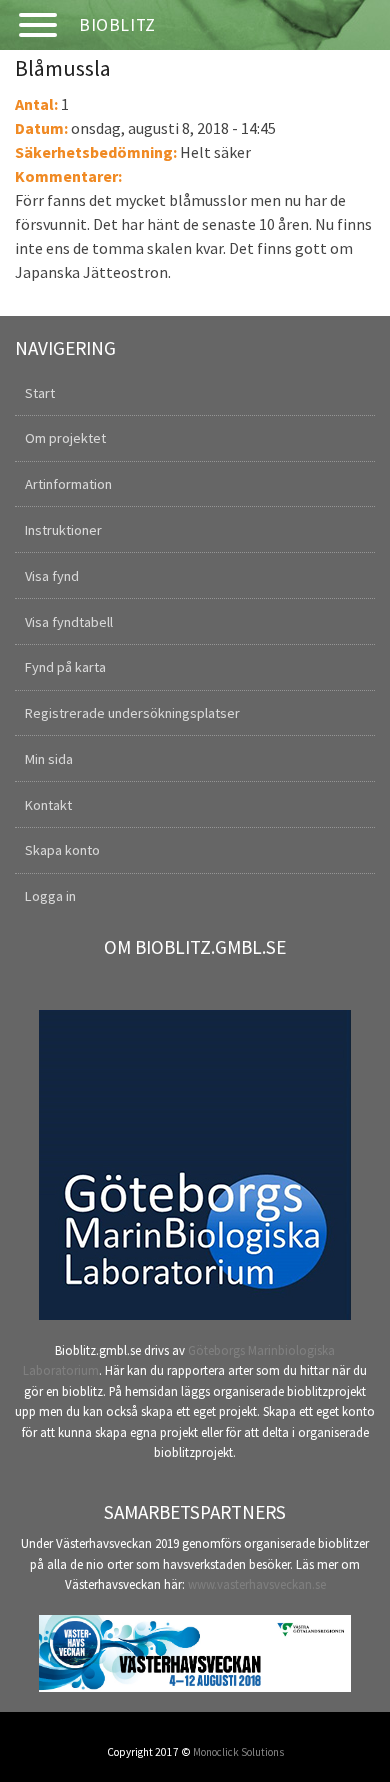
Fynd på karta (65, 667)
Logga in (50, 896)
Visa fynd (52, 576)
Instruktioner (63, 530)
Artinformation (68, 484)
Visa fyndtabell (69, 622)
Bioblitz (117, 25)
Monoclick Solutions (238, 1752)
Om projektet (65, 438)
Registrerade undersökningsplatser (132, 713)
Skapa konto (62, 850)
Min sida (49, 759)
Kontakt (48, 805)
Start (40, 393)
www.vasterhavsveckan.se (257, 1584)
